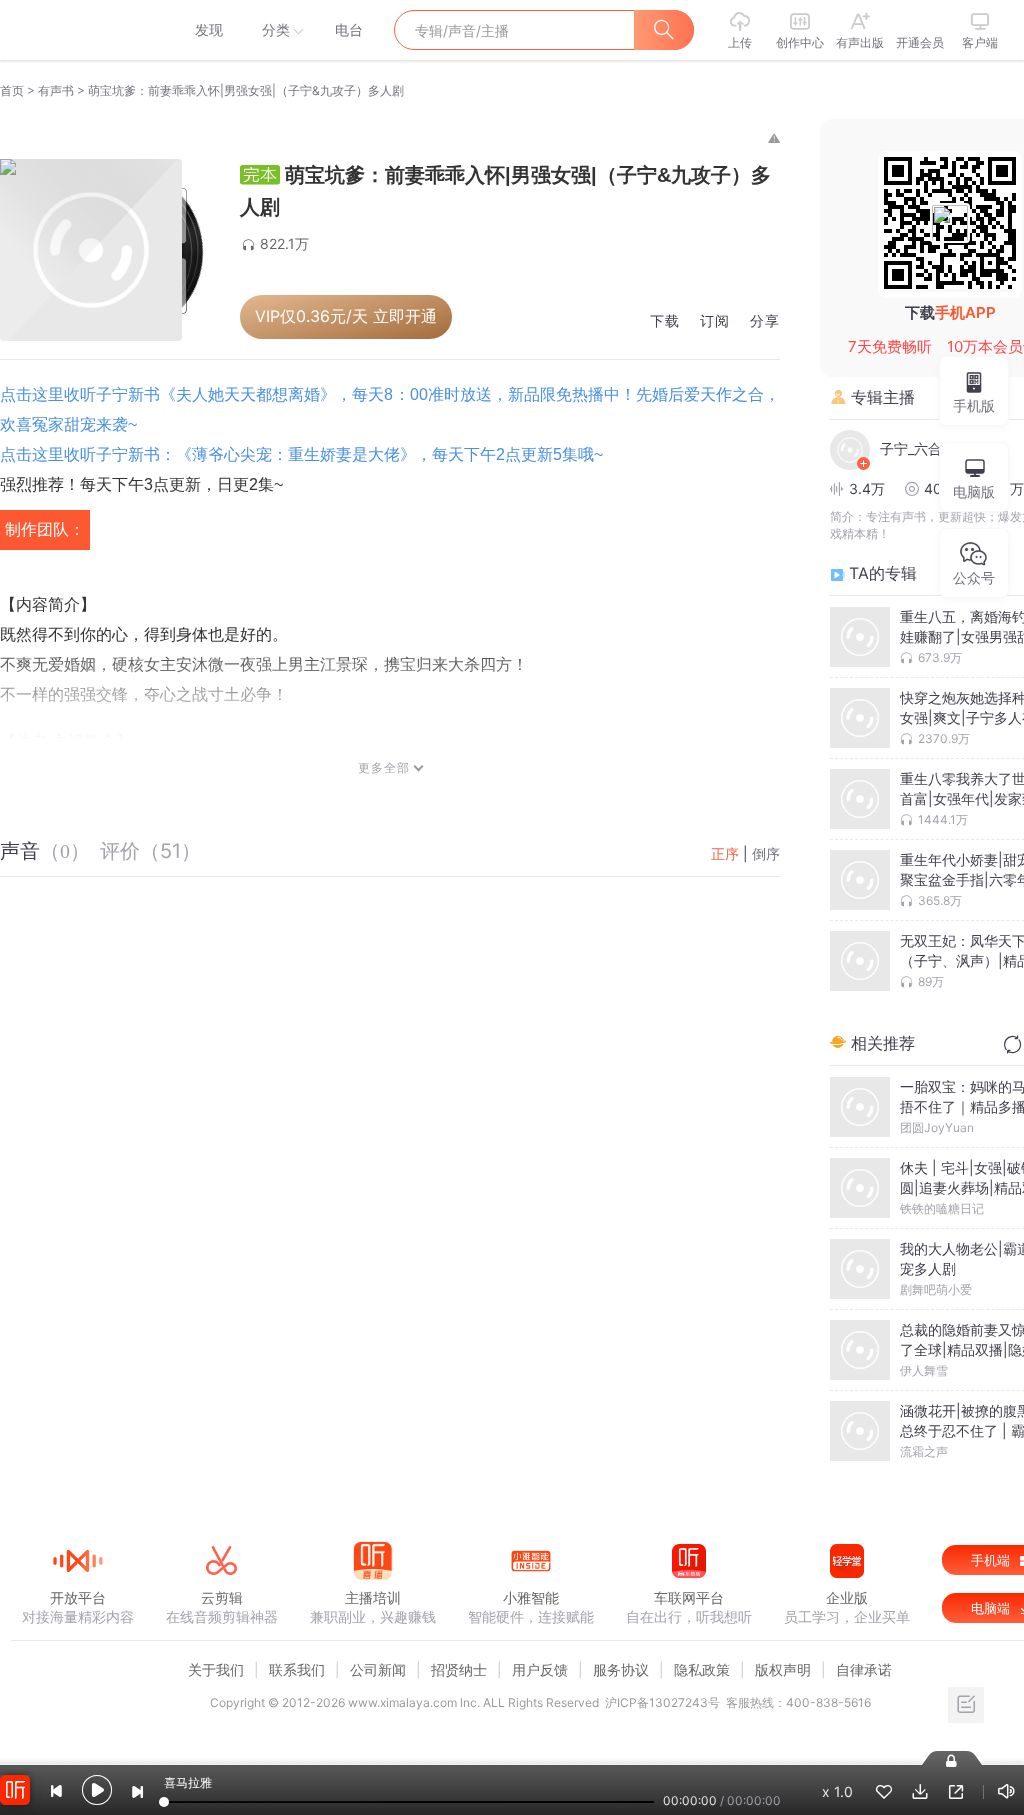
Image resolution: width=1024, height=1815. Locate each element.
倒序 (766, 853)
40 (933, 488)
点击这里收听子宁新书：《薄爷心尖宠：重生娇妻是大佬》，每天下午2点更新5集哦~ (301, 454)
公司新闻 (378, 1669)
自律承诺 (864, 1669)
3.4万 (867, 488)
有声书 (56, 90)
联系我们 (297, 1669)
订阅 (715, 321)
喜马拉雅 (77, 30)
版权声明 (783, 1669)
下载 (665, 321)
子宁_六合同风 (925, 448)
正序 (725, 853)
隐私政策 (702, 1669)
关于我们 (216, 1669)
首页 (12, 90)
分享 (765, 321)
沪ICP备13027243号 (662, 1702)
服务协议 (621, 1669)
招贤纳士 (459, 1669)
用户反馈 (540, 1669)
